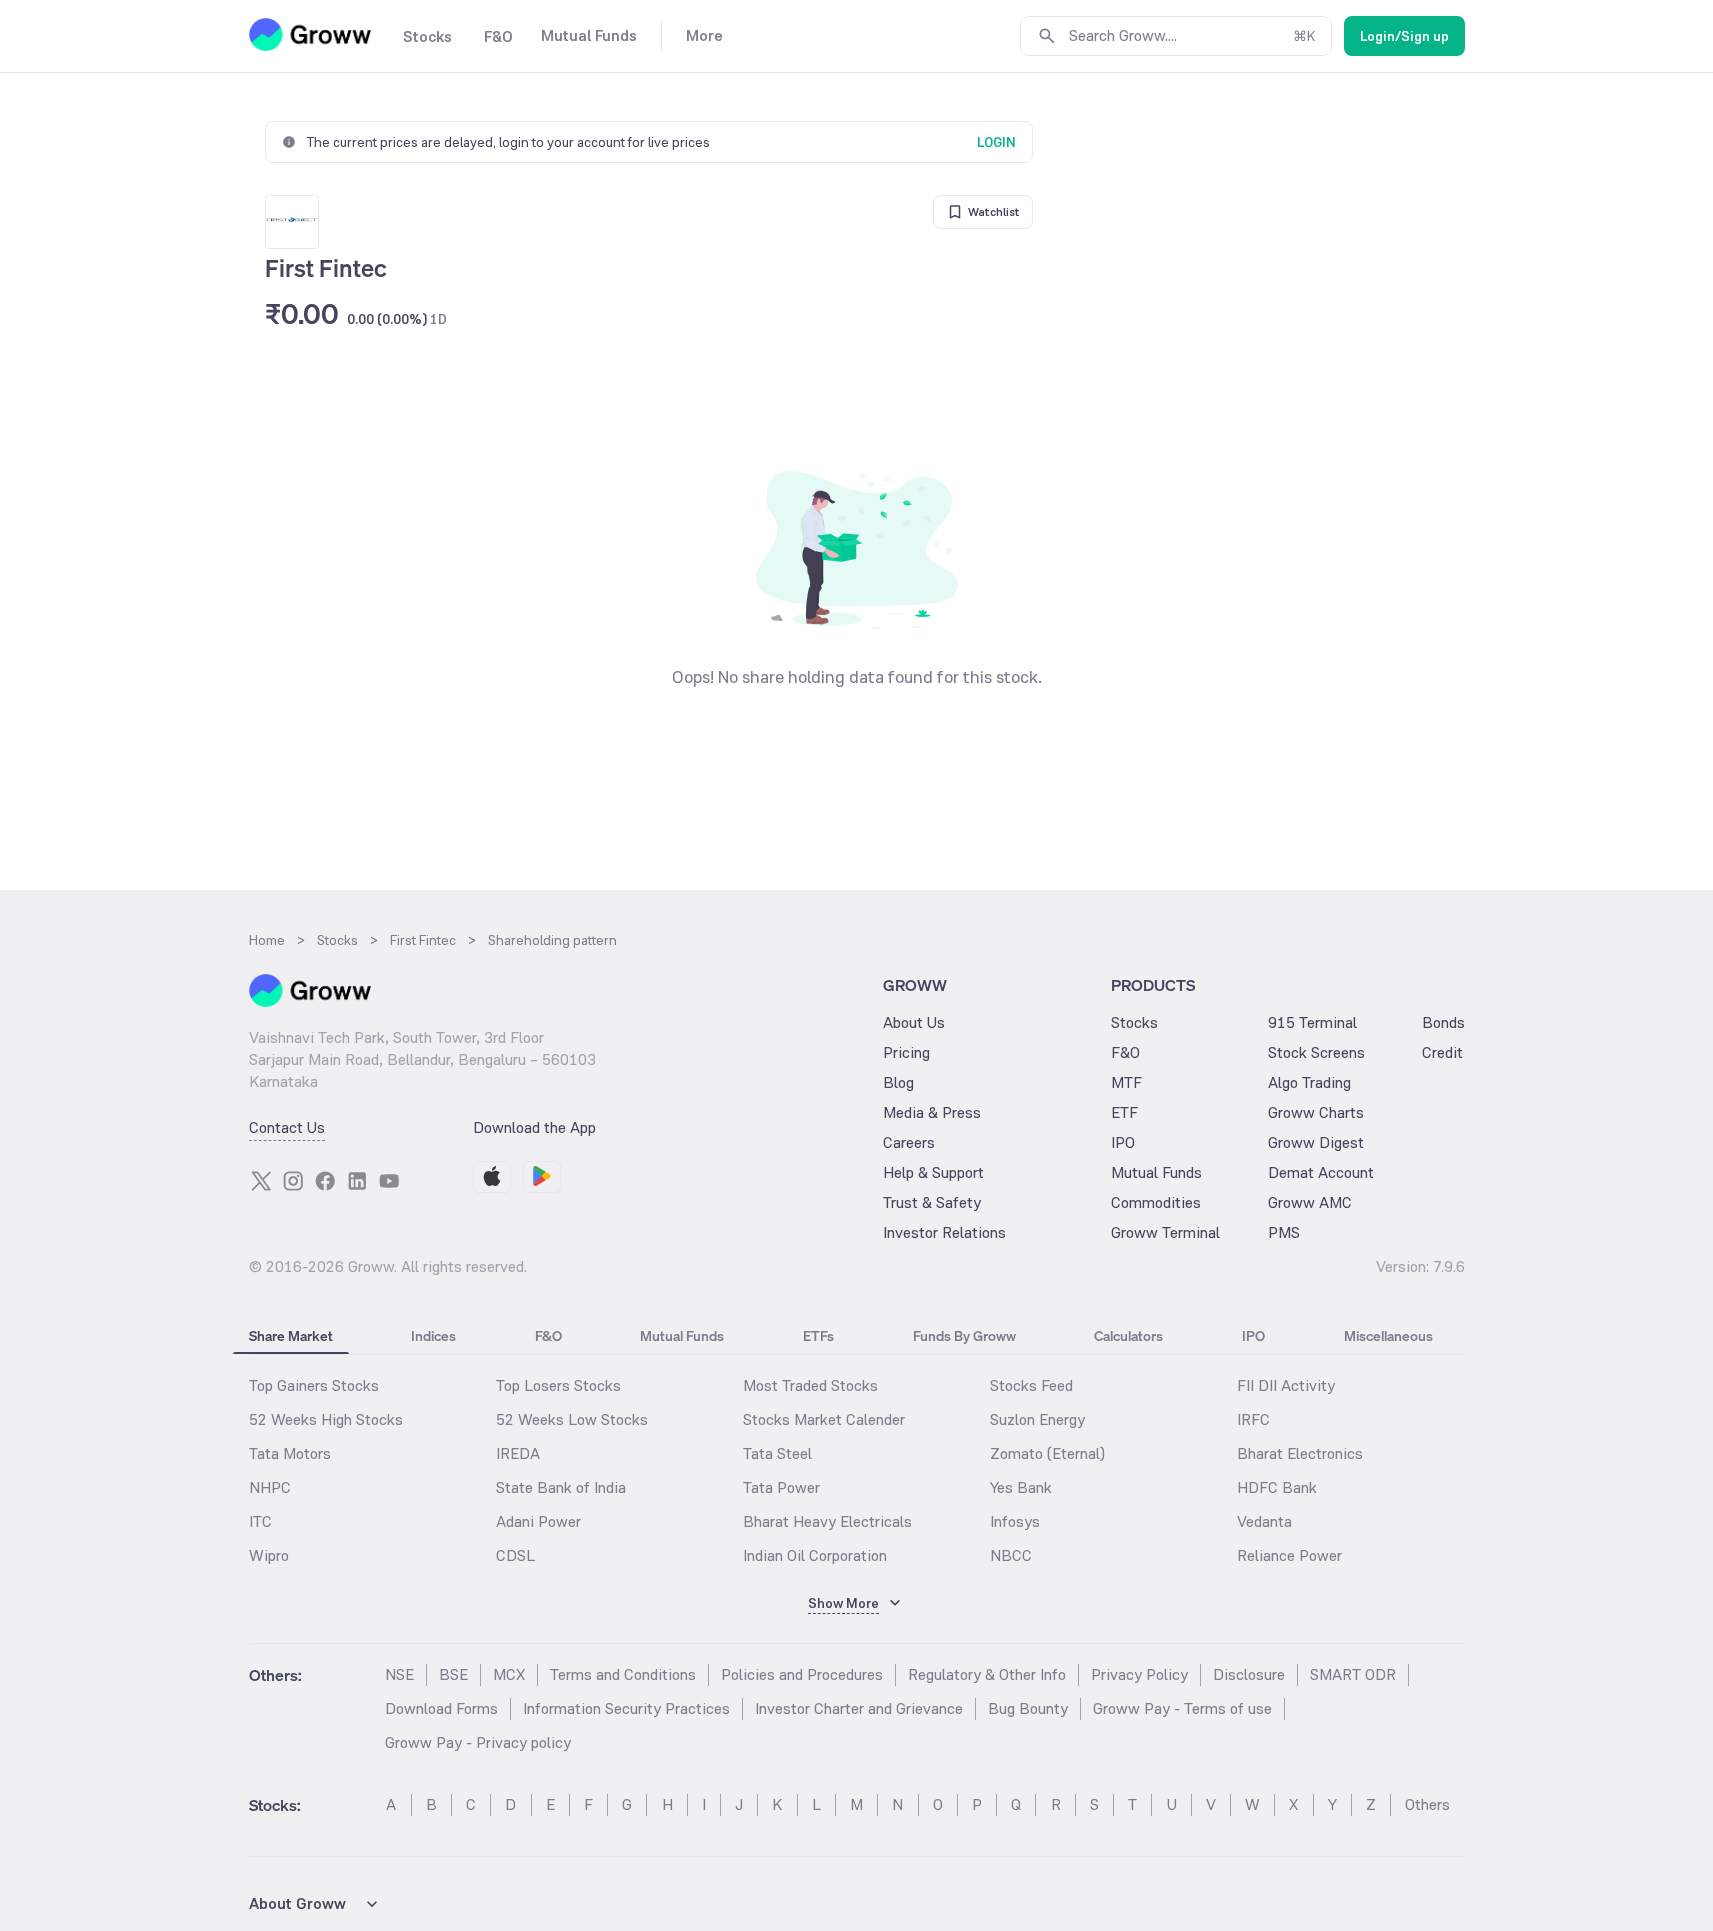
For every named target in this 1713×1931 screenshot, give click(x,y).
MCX (509, 1674)
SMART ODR (1353, 1674)
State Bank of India (561, 1487)
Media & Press (932, 1112)
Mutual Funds (1156, 1172)
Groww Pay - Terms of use (1182, 1708)
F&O (1125, 1052)
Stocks (1134, 1022)
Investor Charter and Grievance (859, 1708)
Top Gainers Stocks (314, 1385)
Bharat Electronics (1300, 1453)
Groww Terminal (1165, 1232)
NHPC (270, 1487)
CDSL (515, 1555)
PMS (1284, 1232)
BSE (453, 1674)
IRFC (1253, 1419)
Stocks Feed (1031, 1385)
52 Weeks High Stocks (326, 1419)
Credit (1442, 1052)
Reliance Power (1289, 1555)
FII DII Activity (1286, 1385)
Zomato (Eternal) (1047, 1453)
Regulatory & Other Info (987, 1674)
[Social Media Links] (261, 1181)
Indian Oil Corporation (815, 1555)
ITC (260, 1521)
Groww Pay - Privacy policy (478, 1742)
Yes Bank (1021, 1487)
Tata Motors (290, 1453)
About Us (914, 1022)
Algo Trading (1309, 1082)
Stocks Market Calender (824, 1419)
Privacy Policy (1139, 1674)
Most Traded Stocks (810, 1385)
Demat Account (1321, 1172)
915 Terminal (1312, 1022)
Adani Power (538, 1521)
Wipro (269, 1555)
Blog (898, 1082)
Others (1427, 1804)
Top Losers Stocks (558, 1385)
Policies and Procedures (802, 1674)
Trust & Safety (932, 1202)
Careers (909, 1142)
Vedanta (1264, 1521)
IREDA (518, 1453)
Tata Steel (777, 1453)
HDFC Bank (1277, 1487)
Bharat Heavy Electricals (827, 1521)
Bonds (1443, 1022)
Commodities (1156, 1202)
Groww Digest (1316, 1142)
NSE (399, 1674)
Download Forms (441, 1708)
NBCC (1011, 1555)
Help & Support (933, 1172)
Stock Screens (1316, 1052)
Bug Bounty (1028, 1708)
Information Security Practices (626, 1708)
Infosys (1015, 1521)
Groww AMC (1310, 1202)
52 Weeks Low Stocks (572, 1419)
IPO (1123, 1142)
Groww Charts (1316, 1112)
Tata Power (781, 1487)
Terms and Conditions (623, 1674)
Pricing (906, 1052)
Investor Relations (944, 1232)
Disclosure (1249, 1674)
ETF (1124, 1112)
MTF (1126, 1082)
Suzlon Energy (1037, 1419)
